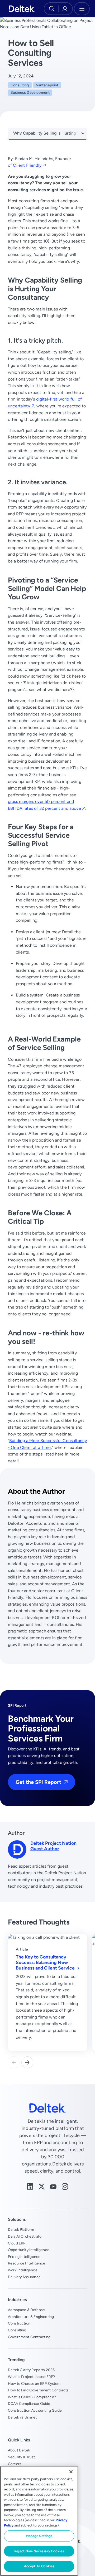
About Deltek (19, 2450)
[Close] (71, 2472)
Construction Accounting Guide (35, 2410)
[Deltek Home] (22, 9)
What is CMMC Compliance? (32, 2397)
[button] (27, 2062)
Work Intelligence (23, 2270)
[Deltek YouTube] (53, 2186)
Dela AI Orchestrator (25, 2236)
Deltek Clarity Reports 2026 (31, 2370)
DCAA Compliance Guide (29, 2404)
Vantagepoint (47, 85)
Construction (19, 2323)
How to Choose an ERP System (34, 2383)
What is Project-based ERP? (31, 2377)
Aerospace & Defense (26, 2310)
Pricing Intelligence (24, 2257)
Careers (15, 2464)
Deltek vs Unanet (22, 2417)
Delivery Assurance (24, 2277)
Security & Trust (22, 2457)
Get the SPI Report (38, 1782)
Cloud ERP (17, 2243)
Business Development (30, 92)
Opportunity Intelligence (29, 2250)
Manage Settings (39, 2536)
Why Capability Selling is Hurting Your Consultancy (50, 133)
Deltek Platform (21, 2229)
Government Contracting (29, 2337)
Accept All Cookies (39, 2566)
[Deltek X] (42, 2186)
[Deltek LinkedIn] (30, 2186)
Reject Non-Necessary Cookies (39, 2551)
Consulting (20, 85)
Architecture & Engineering (31, 2317)
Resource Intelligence (27, 2263)
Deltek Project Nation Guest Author (53, 1846)
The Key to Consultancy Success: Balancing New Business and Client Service (46, 1962)
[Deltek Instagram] (65, 2186)
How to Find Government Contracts (38, 2390)
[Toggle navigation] (82, 9)
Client (27, 165)
